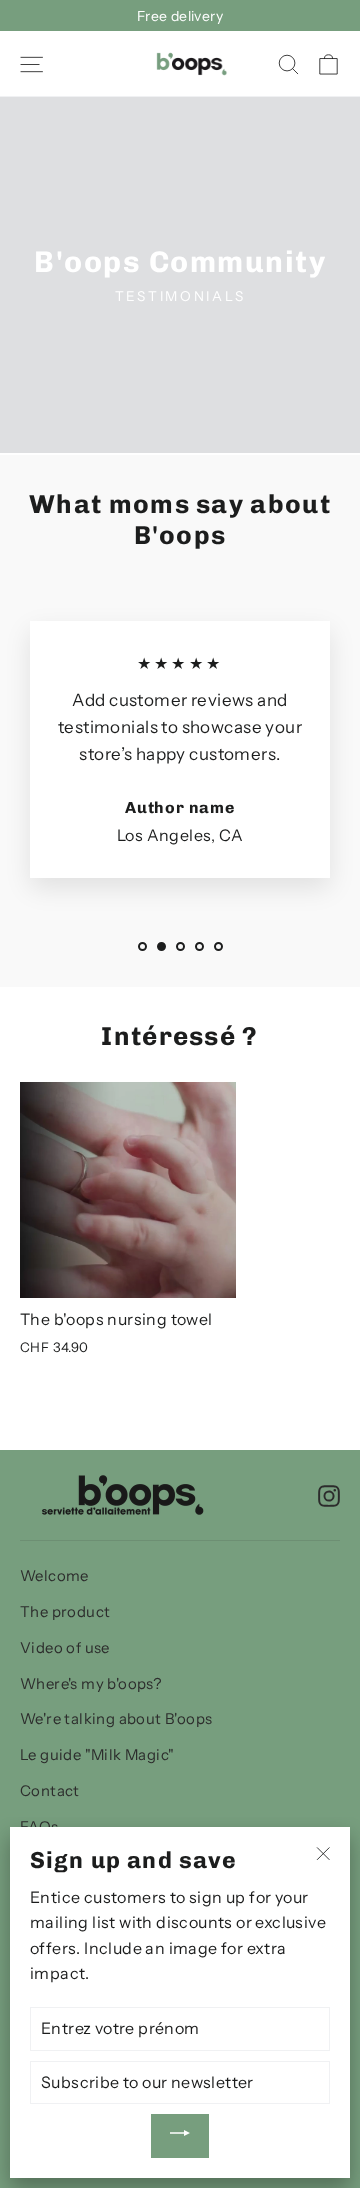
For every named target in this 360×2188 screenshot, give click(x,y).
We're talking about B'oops (116, 1719)
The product (65, 1612)
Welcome (54, 1576)
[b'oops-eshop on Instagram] (329, 1495)
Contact (50, 1791)
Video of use (65, 1648)
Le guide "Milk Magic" (97, 1755)
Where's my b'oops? (90, 1684)
